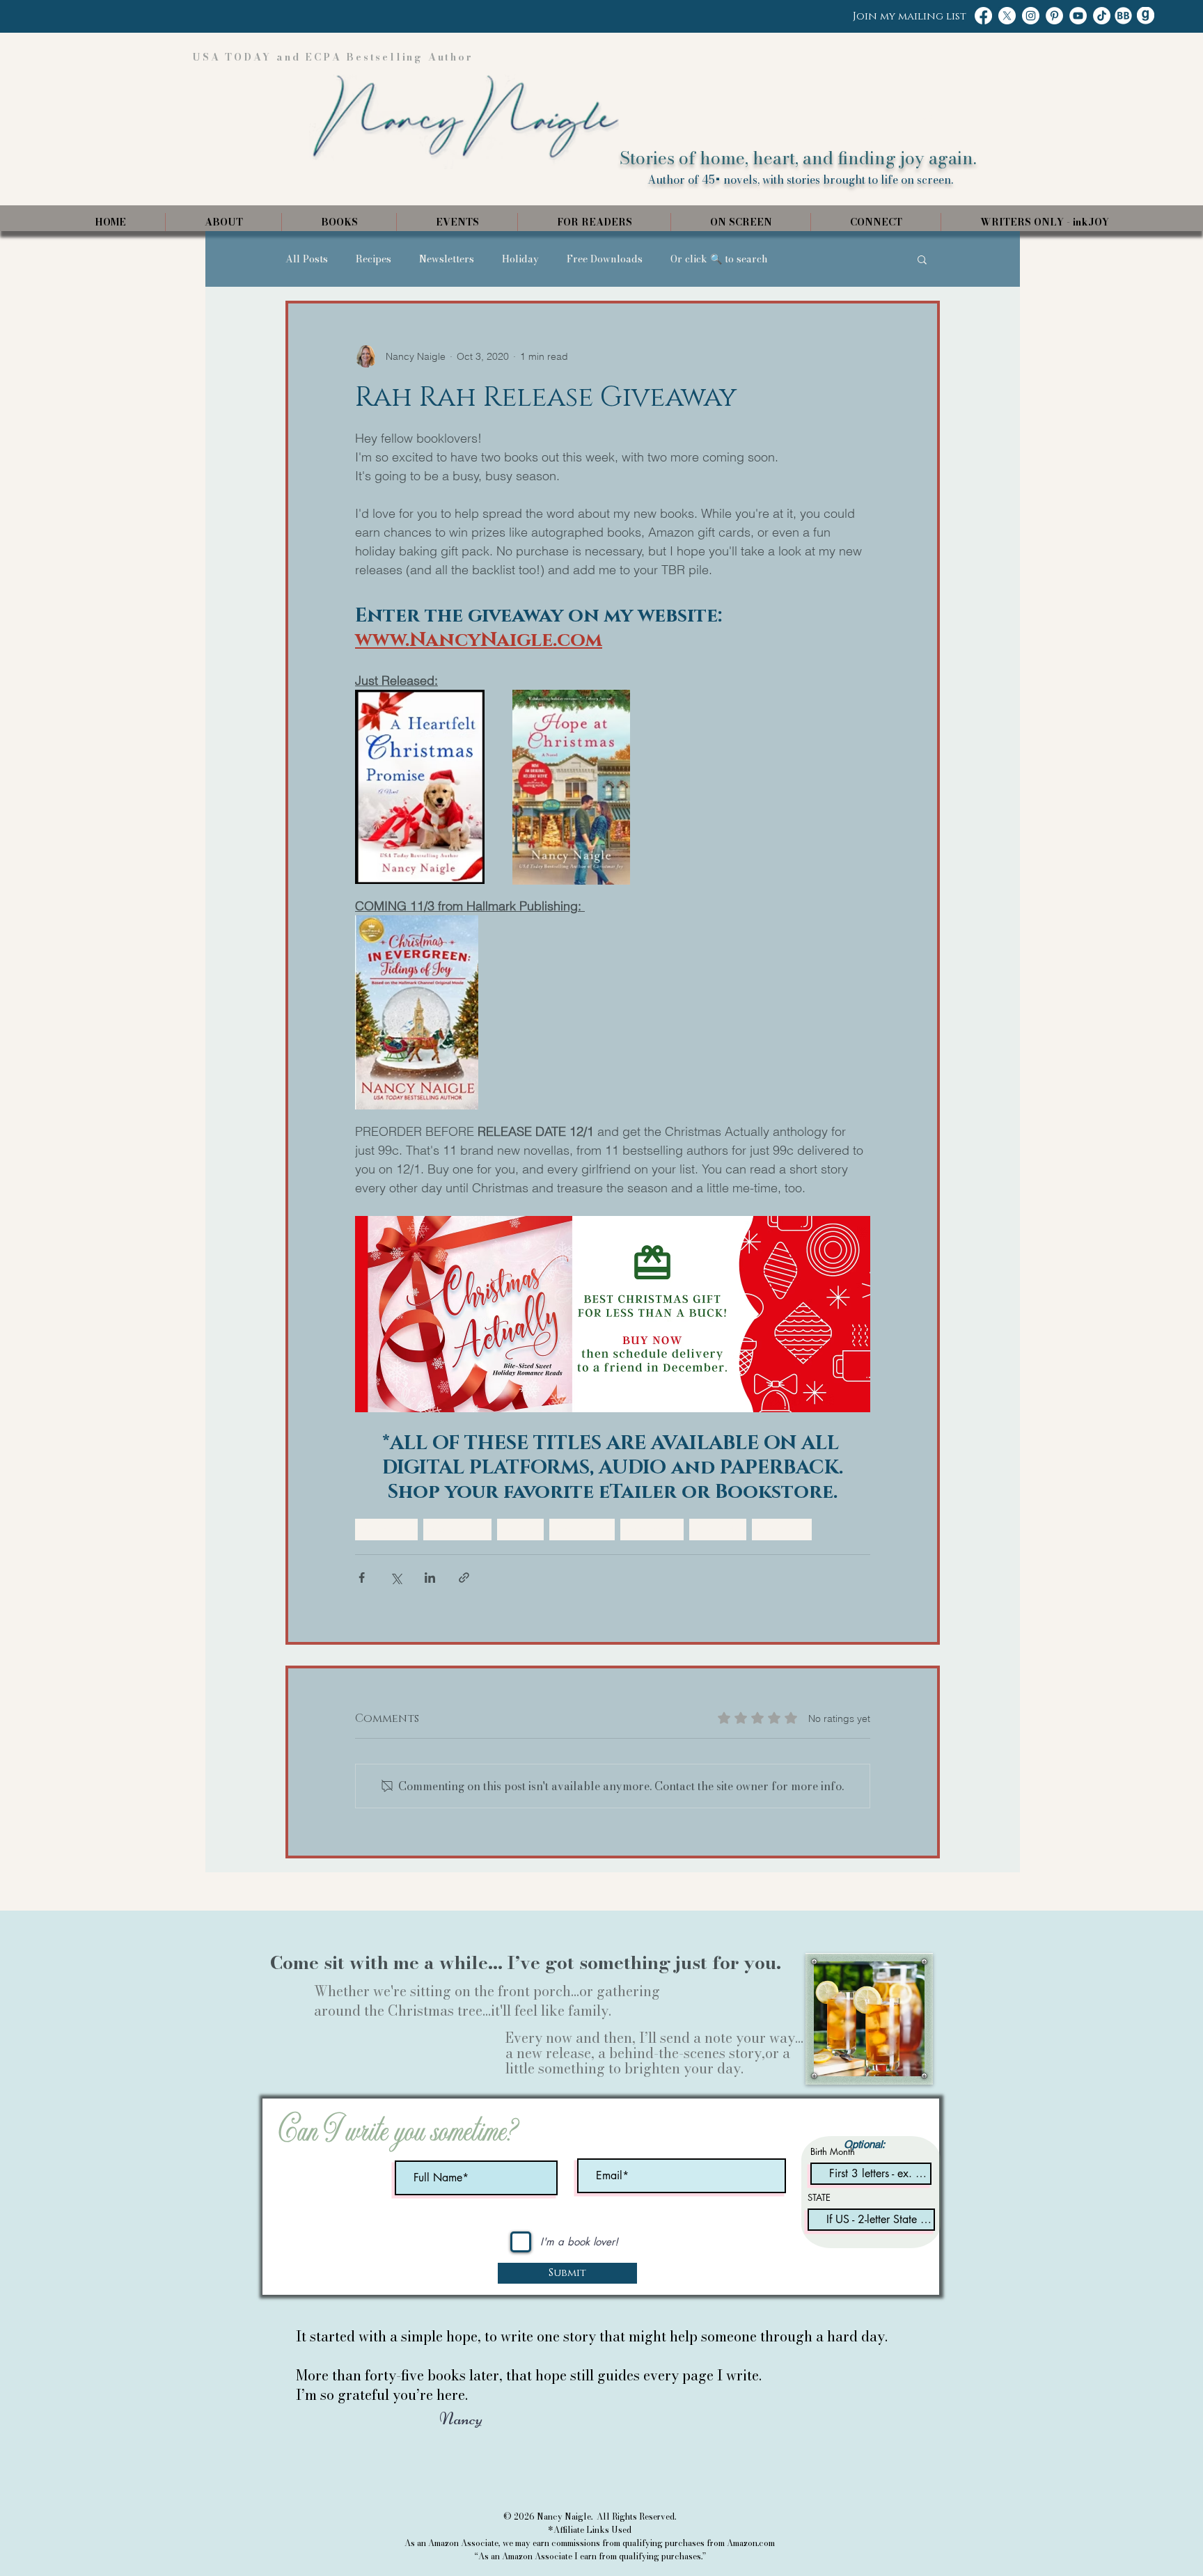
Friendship (582, 1529)
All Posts (307, 259)
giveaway (782, 1529)
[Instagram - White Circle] (1031, 16)
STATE (819, 2198)
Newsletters (447, 259)
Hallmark (718, 1529)
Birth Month (833, 2152)
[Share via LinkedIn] (430, 1578)
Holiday (520, 259)
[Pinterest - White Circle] (1054, 16)
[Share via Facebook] (362, 1578)
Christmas (386, 1529)
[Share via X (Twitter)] (396, 1578)
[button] (922, 259)
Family (520, 1529)
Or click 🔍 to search (719, 259)
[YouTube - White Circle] (1078, 16)
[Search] (928, 116)
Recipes (374, 259)
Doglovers (652, 1529)
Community (457, 1529)
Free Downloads (605, 259)
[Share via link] (464, 1578)
